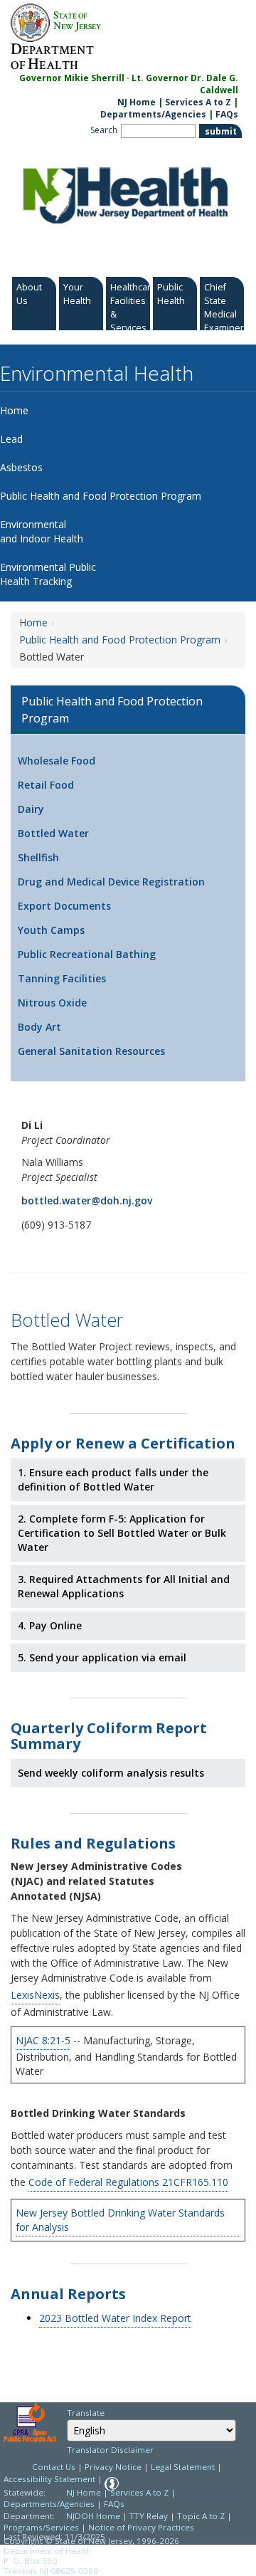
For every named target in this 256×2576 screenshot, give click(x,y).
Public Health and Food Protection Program (120, 640)
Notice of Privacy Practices (141, 2527)
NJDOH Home (93, 2516)
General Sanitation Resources (91, 1051)
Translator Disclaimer (110, 2450)
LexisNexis (35, 1995)
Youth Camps (51, 930)
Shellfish (38, 857)
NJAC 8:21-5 (43, 2040)
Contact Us (54, 2467)
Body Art (39, 1027)
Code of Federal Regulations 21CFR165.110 (128, 2182)
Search (104, 130)
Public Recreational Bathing (87, 954)
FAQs (227, 114)
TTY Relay (150, 2516)
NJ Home (137, 102)
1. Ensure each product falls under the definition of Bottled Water (113, 1479)
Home (33, 622)
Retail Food (46, 785)
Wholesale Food (57, 761)
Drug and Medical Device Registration (111, 882)
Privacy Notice (113, 2467)
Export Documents (64, 906)
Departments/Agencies (153, 114)
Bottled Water (53, 833)
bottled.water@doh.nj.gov (87, 1200)
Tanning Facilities (62, 978)
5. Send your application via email (102, 1657)
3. (124, 1586)
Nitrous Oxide (52, 1003)
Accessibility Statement (49, 2479)
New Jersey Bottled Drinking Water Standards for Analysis (120, 2220)
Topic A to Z (201, 2516)
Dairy (31, 809)
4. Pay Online (50, 1625)
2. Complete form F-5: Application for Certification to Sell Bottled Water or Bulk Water (122, 1533)
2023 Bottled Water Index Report (115, 2318)
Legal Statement (183, 2467)
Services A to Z (198, 102)
